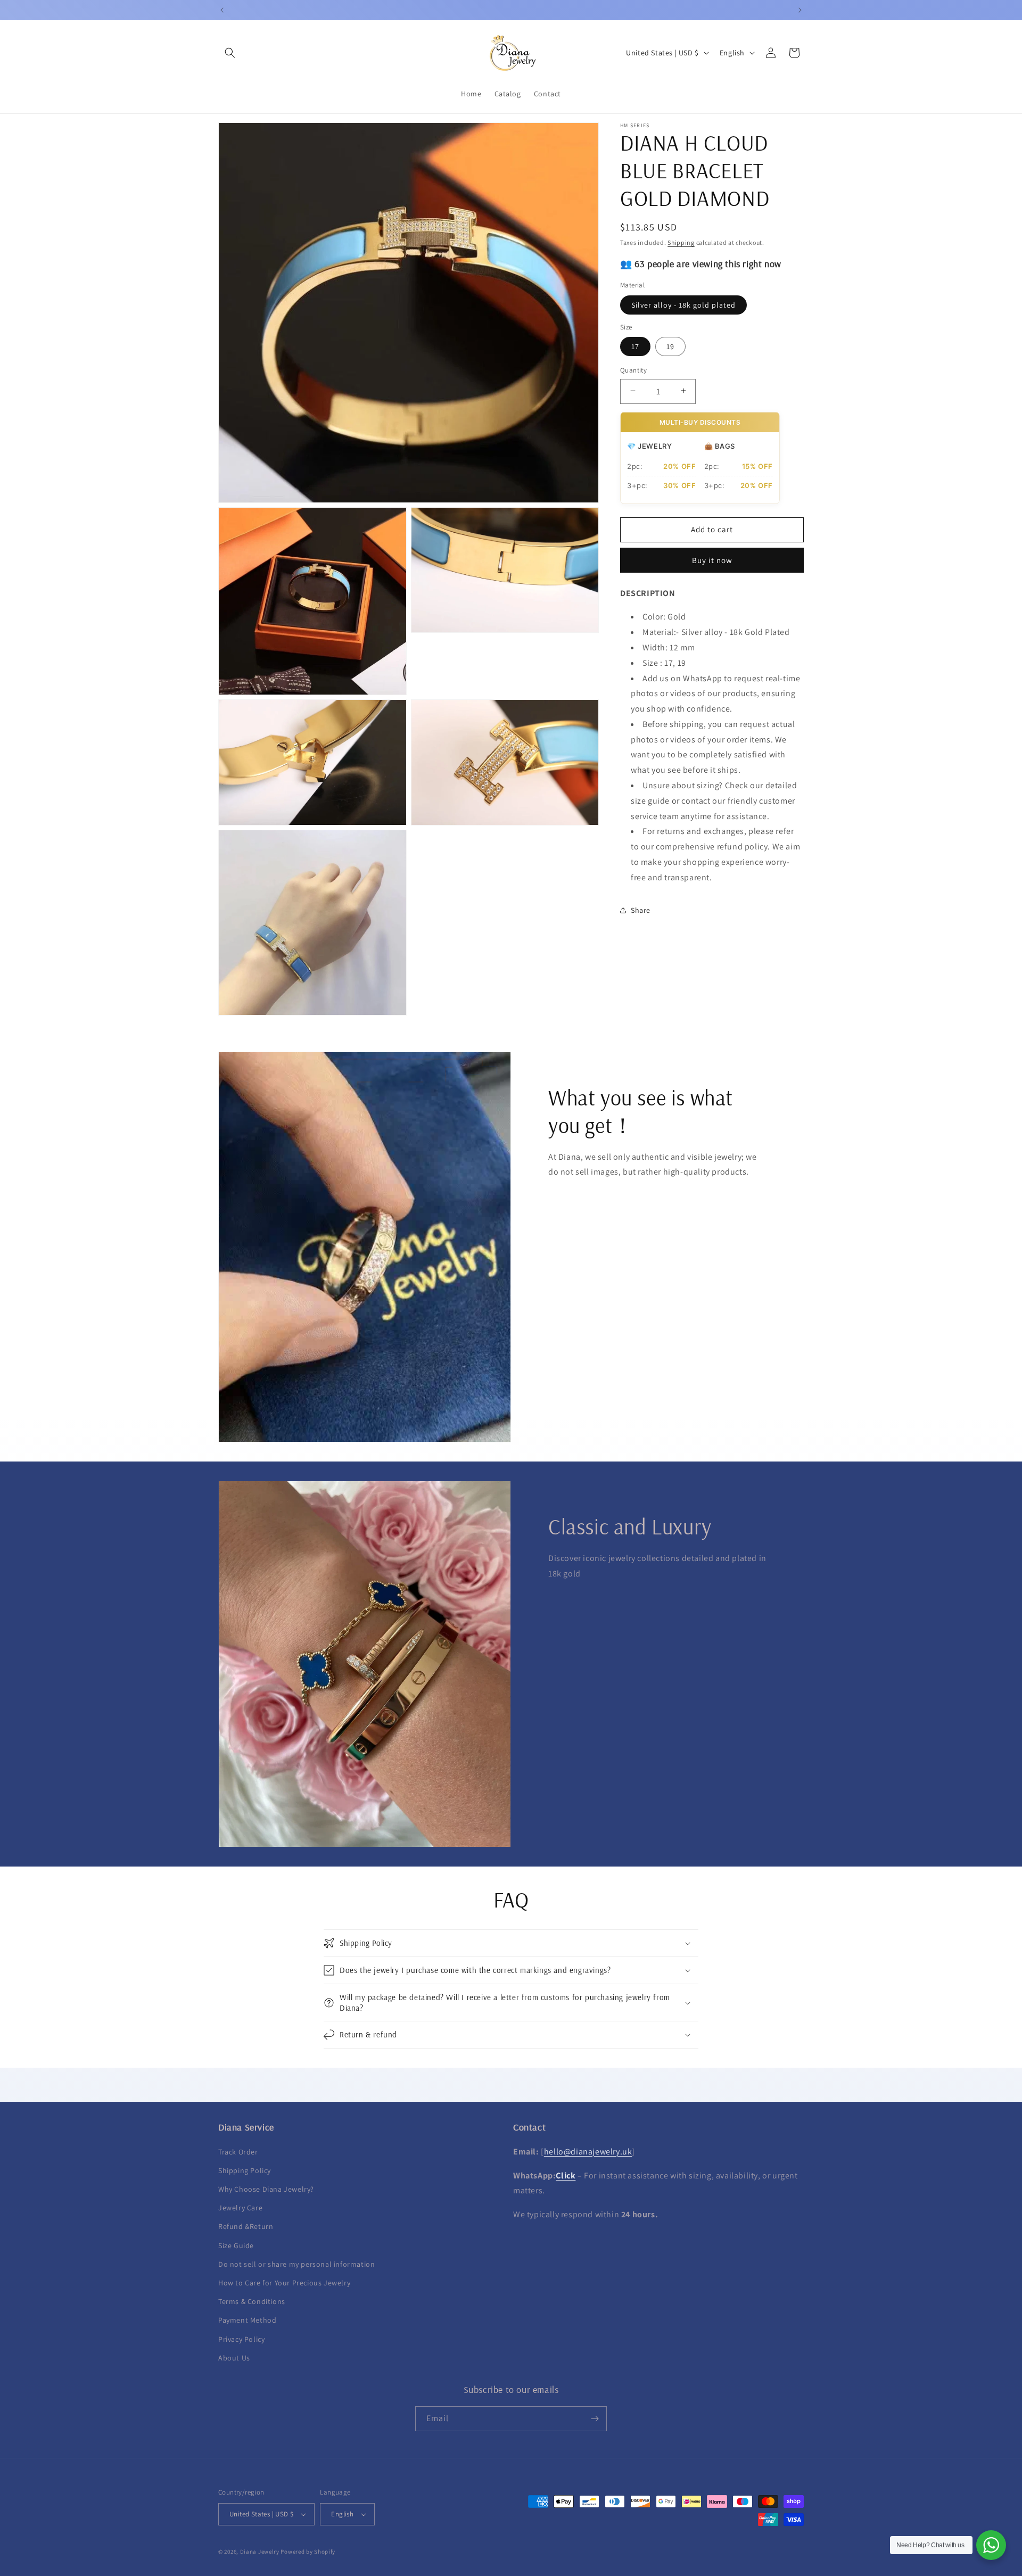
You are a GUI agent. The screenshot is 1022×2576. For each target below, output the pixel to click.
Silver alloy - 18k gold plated (683, 304)
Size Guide (236, 2245)
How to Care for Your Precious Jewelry (284, 2283)
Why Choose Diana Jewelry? (266, 2189)
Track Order (238, 2152)
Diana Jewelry (260, 2552)
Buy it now (712, 560)
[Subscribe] (595, 2419)
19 (670, 346)
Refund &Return (246, 2226)
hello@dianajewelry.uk (588, 2152)
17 (635, 346)
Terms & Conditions (252, 2301)
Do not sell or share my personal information (296, 2264)
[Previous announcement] (222, 10)
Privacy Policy (241, 2339)
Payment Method (247, 2320)
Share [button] (641, 910)
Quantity (633, 370)
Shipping (681, 242)
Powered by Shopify (308, 2552)
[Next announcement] (800, 10)
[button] (230, 53)
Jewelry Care (240, 2208)
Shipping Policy (245, 2170)
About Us (234, 2358)
